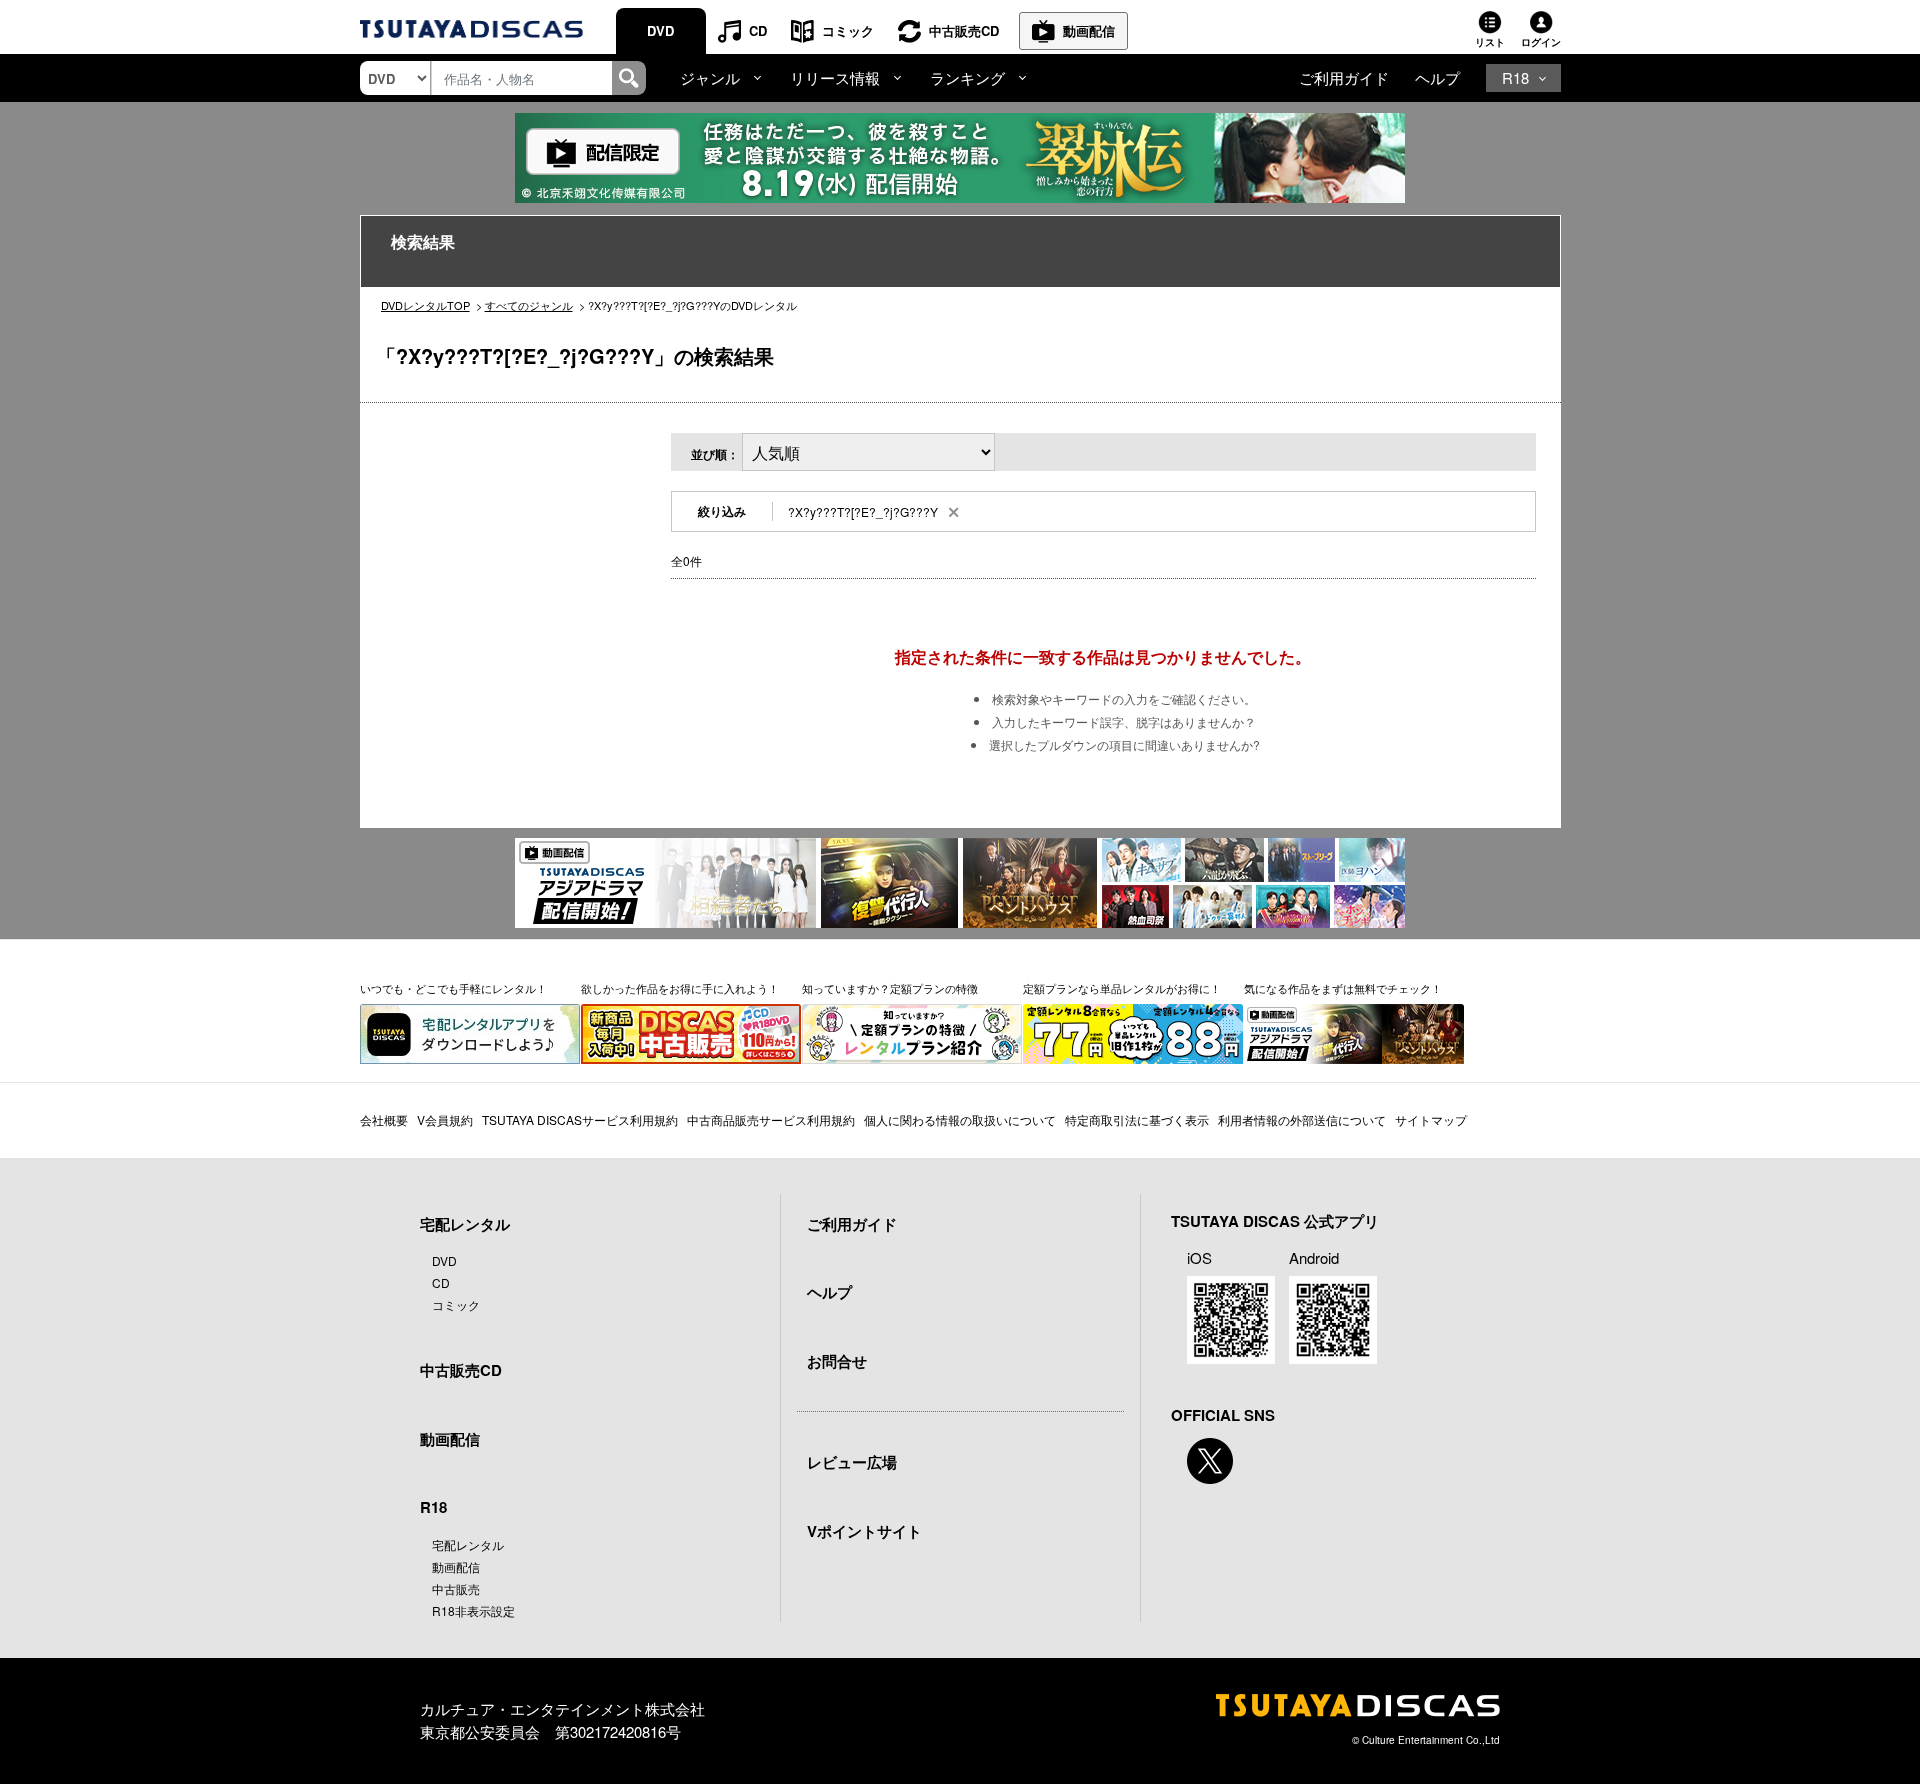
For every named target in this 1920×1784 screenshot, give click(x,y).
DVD (660, 30)
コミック (848, 30)
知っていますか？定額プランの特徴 (890, 988)
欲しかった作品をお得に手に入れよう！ (680, 988)
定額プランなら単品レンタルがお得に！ (1122, 988)
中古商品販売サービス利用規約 (771, 1119)
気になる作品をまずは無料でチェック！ (1343, 988)
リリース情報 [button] (835, 77)
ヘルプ (1437, 77)
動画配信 (1089, 30)
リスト (1490, 42)
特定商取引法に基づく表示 (1137, 1119)
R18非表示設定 (473, 1610)
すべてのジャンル (529, 305)
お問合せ (837, 1361)
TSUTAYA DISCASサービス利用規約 (580, 1119)
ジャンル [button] (710, 77)
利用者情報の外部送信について (1302, 1119)
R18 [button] (1515, 77)
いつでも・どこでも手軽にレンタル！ (453, 988)
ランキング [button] (967, 77)
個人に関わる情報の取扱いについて (960, 1119)
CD (758, 30)
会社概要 (384, 1119)
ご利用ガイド (1344, 77)
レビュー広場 (852, 1462)
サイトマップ (1431, 1119)
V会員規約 (445, 1119)
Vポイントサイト (864, 1531)
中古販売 (456, 1588)
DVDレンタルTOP (425, 305)
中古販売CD (964, 30)
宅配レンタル (468, 1544)
